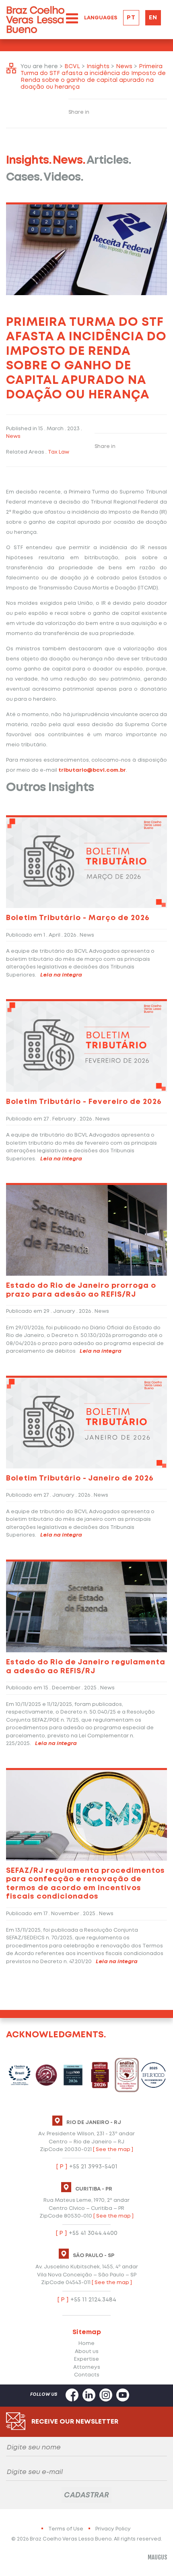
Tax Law (59, 452)
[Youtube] (123, 2391)
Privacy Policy (113, 2529)
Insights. (29, 161)
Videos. (63, 178)
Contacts (87, 2375)
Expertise (86, 2359)
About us (87, 2352)
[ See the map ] (113, 2150)
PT (131, 18)
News (13, 436)
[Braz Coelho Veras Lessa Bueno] (35, 20)
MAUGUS (157, 2557)
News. (69, 161)
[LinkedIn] (89, 2391)
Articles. (109, 161)
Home (86, 2344)
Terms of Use (66, 2529)
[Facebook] (72, 2391)
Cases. (24, 178)
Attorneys (87, 2367)
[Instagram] (106, 2391)
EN (153, 18)
